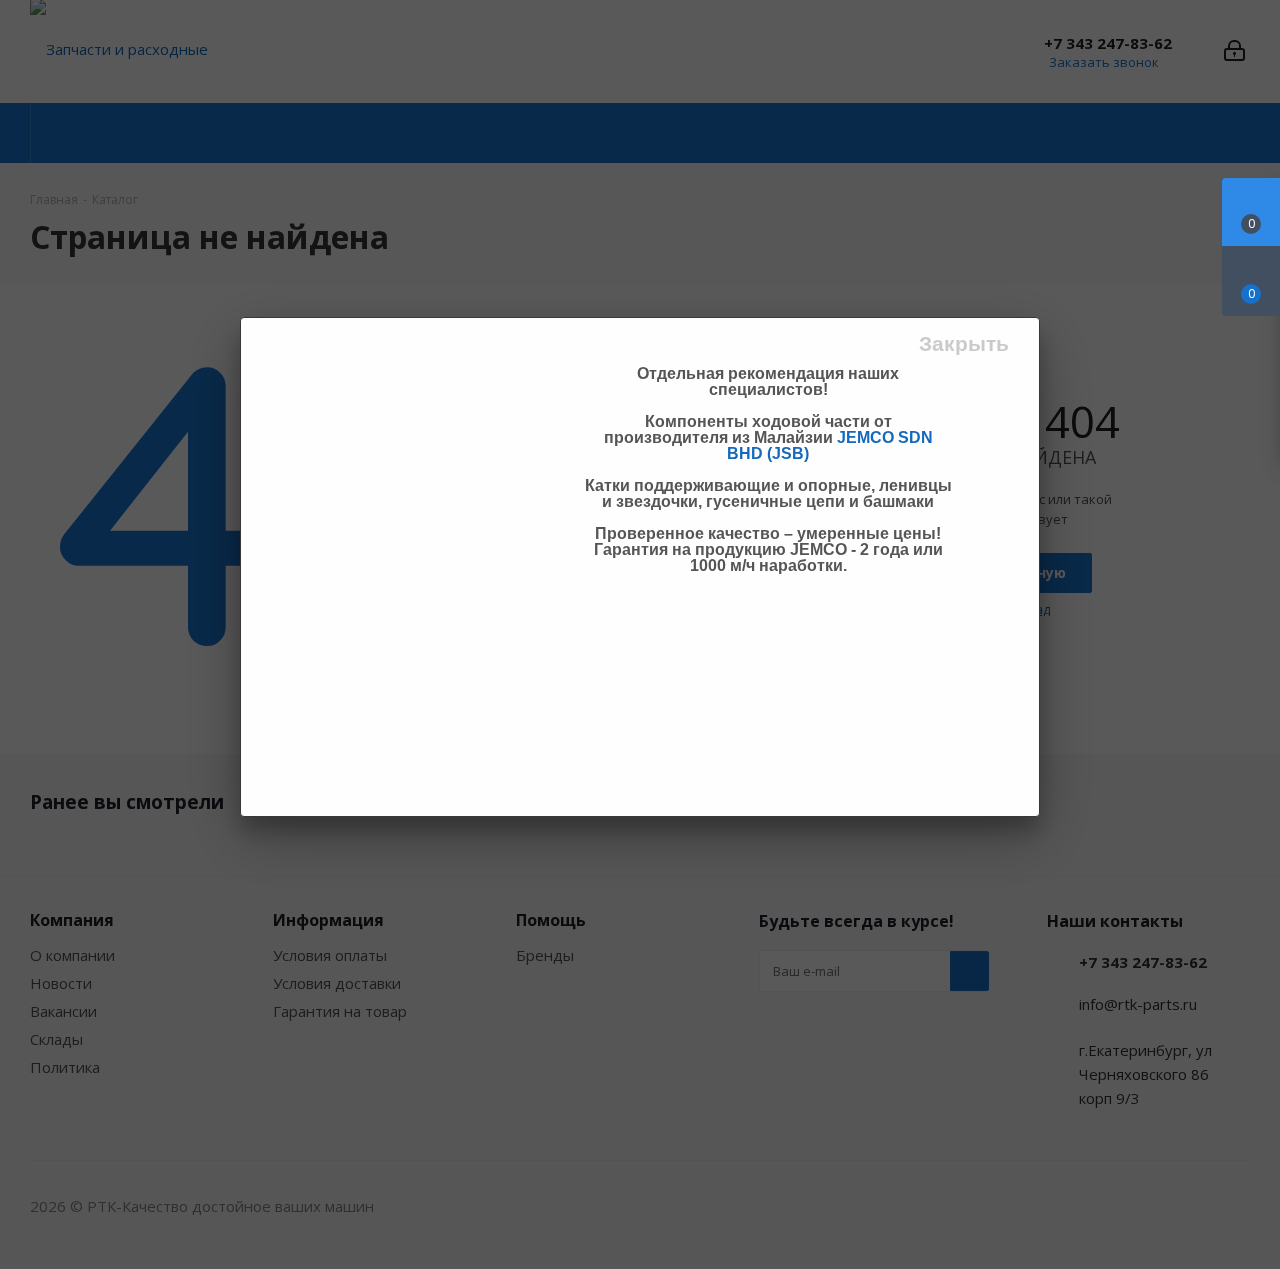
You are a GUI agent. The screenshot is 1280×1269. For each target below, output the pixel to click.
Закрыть (964, 343)
